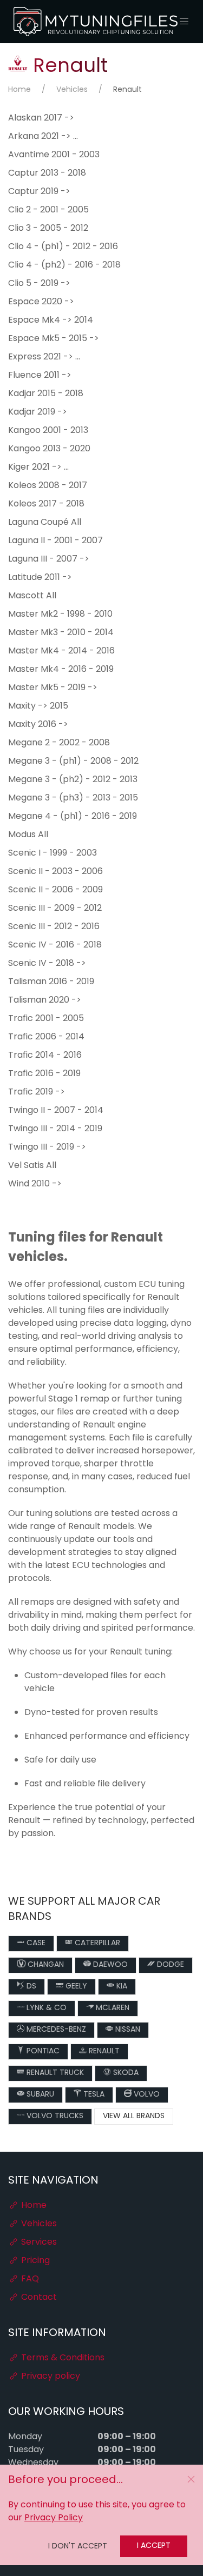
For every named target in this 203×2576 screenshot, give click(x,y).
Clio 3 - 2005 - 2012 (48, 229)
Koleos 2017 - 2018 (46, 504)
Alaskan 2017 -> (41, 118)
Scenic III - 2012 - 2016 (54, 927)
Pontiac (42, 2051)
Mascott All (32, 596)
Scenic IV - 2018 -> (47, 964)
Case (35, 1943)
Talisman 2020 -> (45, 1000)
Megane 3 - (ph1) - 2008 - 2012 (73, 762)
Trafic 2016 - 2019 (44, 1074)
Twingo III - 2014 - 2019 (55, 1129)
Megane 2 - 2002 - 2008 (59, 743)
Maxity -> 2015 (38, 706)
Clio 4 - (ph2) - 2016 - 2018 (64, 265)
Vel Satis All (32, 1166)
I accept (154, 2546)
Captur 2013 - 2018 (47, 173)
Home (19, 90)
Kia (121, 1987)
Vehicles (72, 90)
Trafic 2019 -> (37, 1092)
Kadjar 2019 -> (38, 412)
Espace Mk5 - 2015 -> (54, 339)
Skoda (125, 2073)
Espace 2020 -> (41, 302)
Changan (45, 1965)
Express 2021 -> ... (44, 357)
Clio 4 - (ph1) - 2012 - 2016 (63, 247)
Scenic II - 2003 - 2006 (55, 872)
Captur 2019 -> (39, 192)
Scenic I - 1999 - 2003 (53, 853)
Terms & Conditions (62, 2358)
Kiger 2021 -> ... (38, 468)
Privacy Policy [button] (54, 2518)
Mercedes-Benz (55, 2030)
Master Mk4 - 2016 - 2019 (61, 670)
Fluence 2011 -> (40, 376)
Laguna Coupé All (45, 523)
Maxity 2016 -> (38, 725)
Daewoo (109, 1965)
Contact (38, 2298)
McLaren (112, 2008)
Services (38, 2243)
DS (30, 1987)
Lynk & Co (45, 2008)
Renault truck (54, 2073)
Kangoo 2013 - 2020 (49, 449)
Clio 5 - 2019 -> (39, 284)
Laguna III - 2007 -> (49, 559)
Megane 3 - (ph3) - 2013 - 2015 (73, 798)
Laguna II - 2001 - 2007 (55, 541)
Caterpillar (96, 1943)
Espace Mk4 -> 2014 (51, 321)
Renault (103, 2051)
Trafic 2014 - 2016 (45, 1056)
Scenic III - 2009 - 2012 (55, 909)
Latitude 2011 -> (40, 578)
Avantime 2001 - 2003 (54, 155)
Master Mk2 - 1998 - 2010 (60, 615)
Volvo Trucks (54, 2116)
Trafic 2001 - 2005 (46, 1019)
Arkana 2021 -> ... (43, 137)
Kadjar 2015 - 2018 (46, 394)
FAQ (29, 2279)
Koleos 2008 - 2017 (48, 486)
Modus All (28, 835)
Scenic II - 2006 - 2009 (55, 890)
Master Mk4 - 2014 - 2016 (61, 651)
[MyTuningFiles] (96, 22)
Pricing (34, 2261)
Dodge (169, 1965)
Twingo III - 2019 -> (47, 1147)
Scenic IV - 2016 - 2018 (55, 945)
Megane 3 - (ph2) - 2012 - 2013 (73, 780)
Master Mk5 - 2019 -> (53, 688)
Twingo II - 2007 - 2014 (56, 1111)
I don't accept (78, 2547)
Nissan (127, 2030)
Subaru (39, 2095)
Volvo (146, 2095)
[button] (184, 22)
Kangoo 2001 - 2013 (48, 431)
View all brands (134, 2116)
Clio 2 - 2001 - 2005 (48, 210)
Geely (75, 1987)
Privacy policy (50, 2377)
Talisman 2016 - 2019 (51, 982)
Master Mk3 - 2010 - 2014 (61, 633)
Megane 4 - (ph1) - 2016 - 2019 (73, 817)
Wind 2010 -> (35, 1184)
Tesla (93, 2095)
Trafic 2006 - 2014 (46, 1037)
